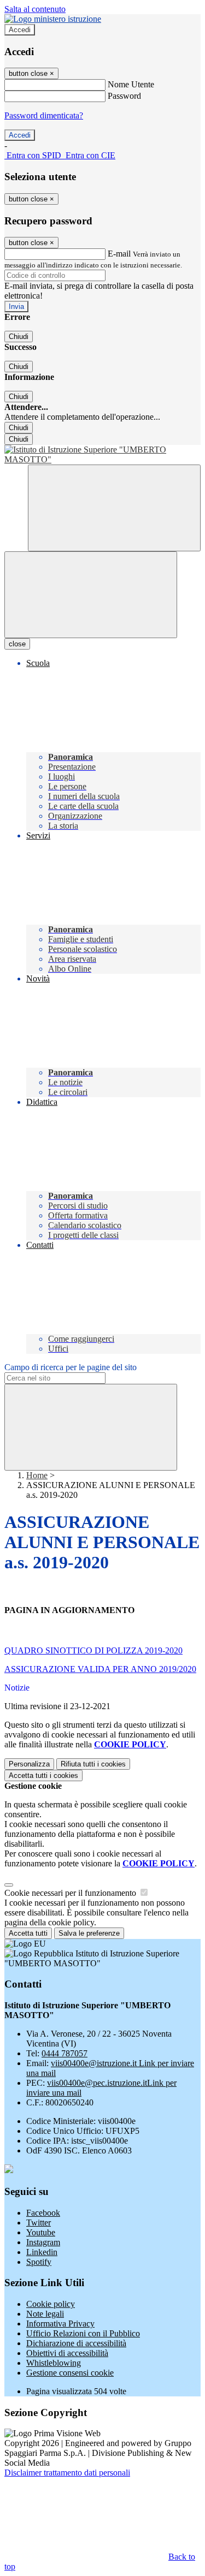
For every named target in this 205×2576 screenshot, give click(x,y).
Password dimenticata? (44, 115)
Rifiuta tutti (93, 1764)
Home (37, 1475)
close (17, 644)
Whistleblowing (54, 2363)
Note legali (45, 2314)
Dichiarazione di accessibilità (76, 2343)
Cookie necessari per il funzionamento (71, 1893)
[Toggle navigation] (91, 595)
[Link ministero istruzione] (53, 19)
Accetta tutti (43, 1775)
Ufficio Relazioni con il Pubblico (83, 2333)
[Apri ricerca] (114, 508)
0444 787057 (65, 2053)
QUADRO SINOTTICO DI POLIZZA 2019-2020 (93, 1650)
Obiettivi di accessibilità (67, 2353)
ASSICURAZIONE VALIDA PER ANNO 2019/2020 (100, 1669)
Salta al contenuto (35, 9)
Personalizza (29, 1764)
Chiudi (19, 337)
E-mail (119, 254)
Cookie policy (51, 2304)
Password (124, 96)
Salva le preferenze (89, 1933)
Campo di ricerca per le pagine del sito (71, 1367)
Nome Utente (131, 84)
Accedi (20, 30)
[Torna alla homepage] (102, 455)
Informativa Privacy (60, 2324)
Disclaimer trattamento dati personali (67, 2473)
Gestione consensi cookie (70, 2373)
